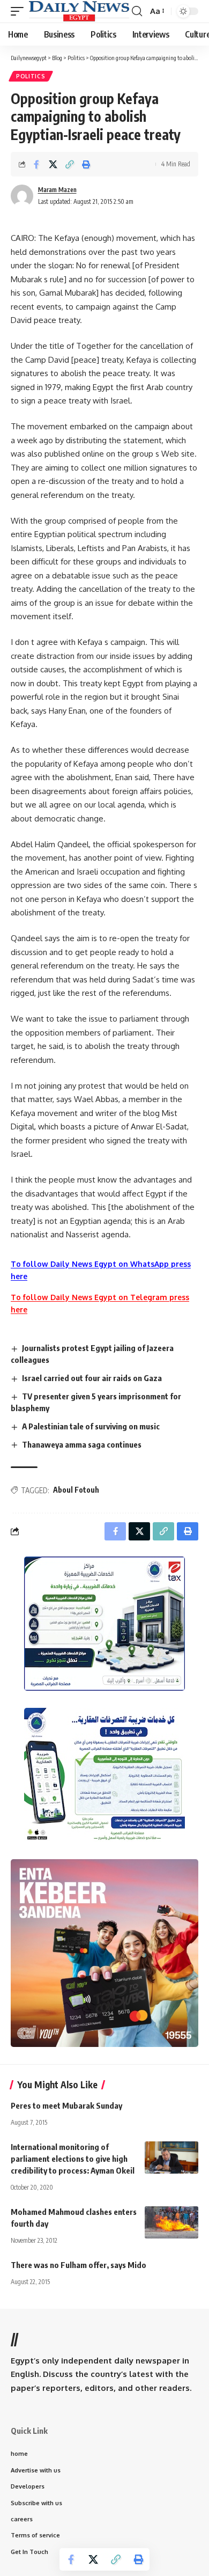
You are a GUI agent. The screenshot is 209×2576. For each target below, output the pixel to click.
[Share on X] (53, 164)
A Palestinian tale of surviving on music (91, 1426)
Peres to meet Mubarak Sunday (66, 2105)
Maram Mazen (57, 190)
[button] (20, 11)
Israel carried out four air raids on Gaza (92, 1378)
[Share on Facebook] (36, 164)
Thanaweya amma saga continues (82, 1444)
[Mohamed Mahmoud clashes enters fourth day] (171, 2222)
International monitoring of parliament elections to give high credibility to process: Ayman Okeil (73, 2159)
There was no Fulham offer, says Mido (79, 2265)
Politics (31, 76)
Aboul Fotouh (76, 1490)
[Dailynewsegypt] (79, 11)
